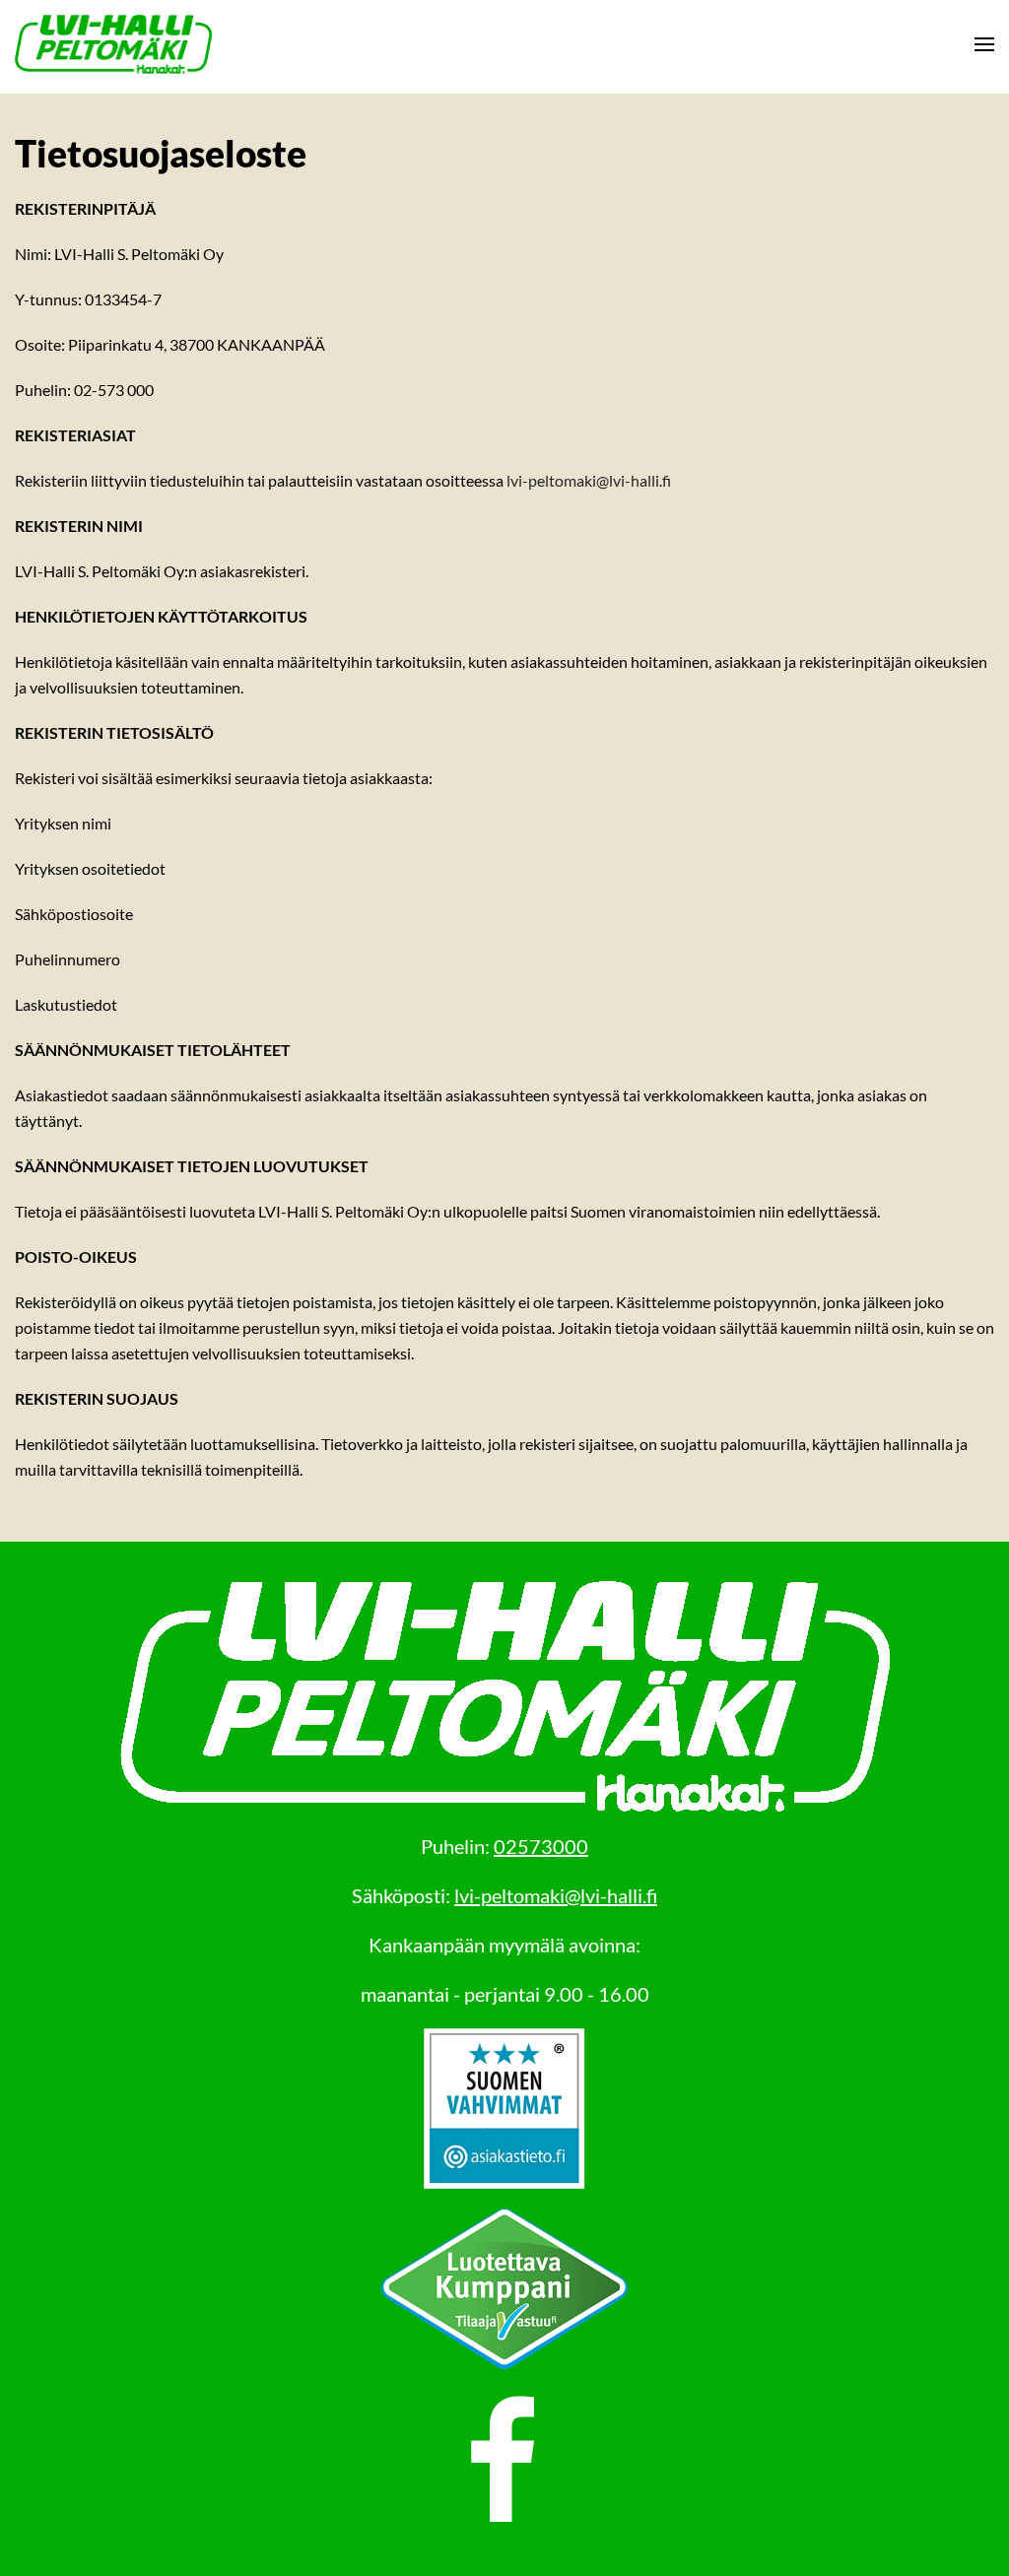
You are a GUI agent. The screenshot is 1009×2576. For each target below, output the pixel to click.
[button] (984, 44)
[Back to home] (113, 44)
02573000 (541, 1846)
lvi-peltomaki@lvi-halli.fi (589, 480)
